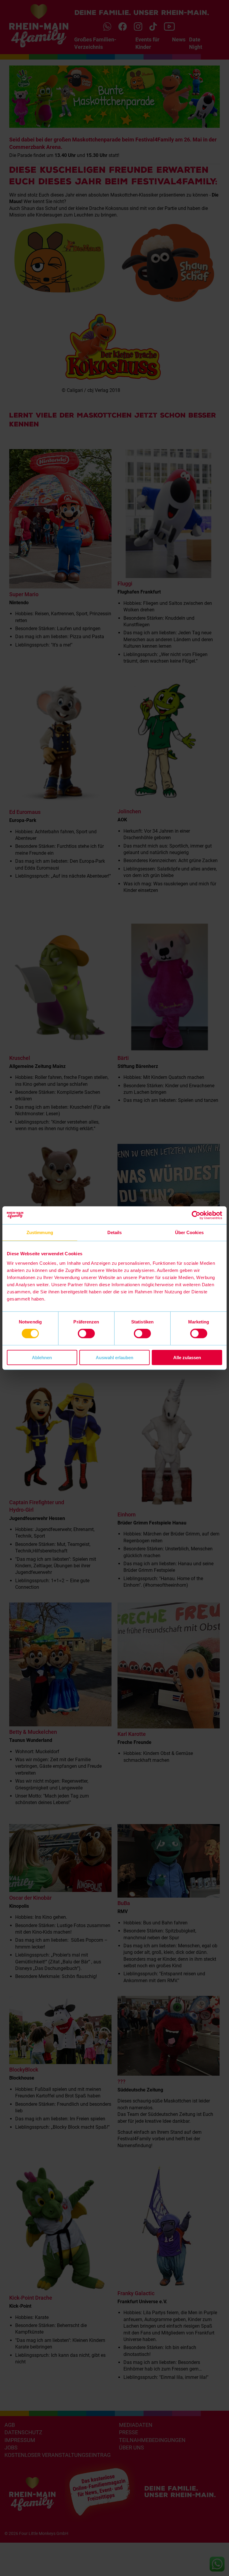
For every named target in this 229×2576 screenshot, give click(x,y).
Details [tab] (115, 1232)
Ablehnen (42, 1357)
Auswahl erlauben (114, 1357)
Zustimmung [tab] (40, 1232)
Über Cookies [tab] (189, 1232)
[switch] (86, 1334)
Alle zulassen (187, 1357)
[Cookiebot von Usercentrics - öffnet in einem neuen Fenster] (196, 1215)
